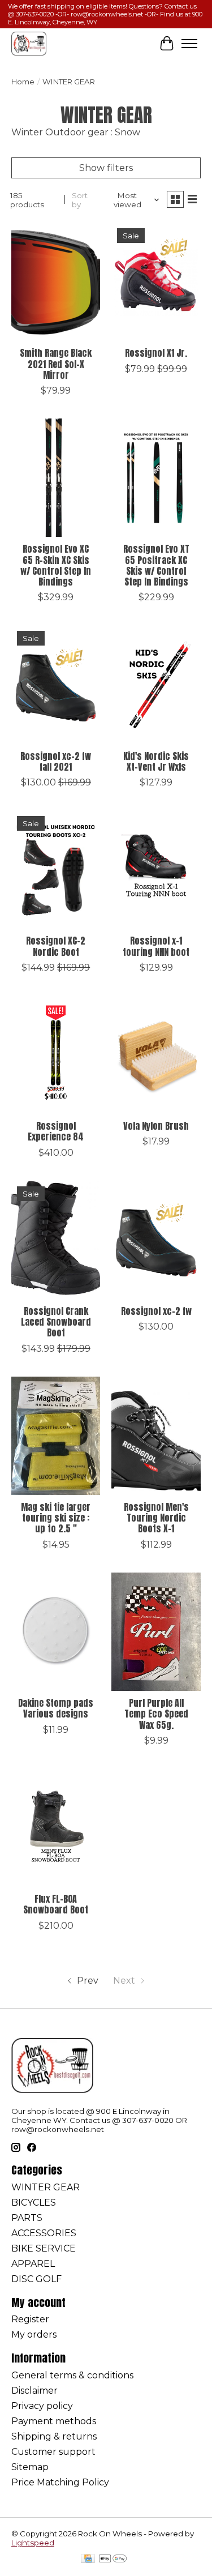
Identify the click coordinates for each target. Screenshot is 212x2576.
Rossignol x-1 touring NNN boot (156, 946)
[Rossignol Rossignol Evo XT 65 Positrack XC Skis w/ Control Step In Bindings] (156, 478)
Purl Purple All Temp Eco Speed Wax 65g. (156, 1714)
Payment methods (54, 2421)
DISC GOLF (36, 2279)
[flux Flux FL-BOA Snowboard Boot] (56, 1828)
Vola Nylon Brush (156, 1126)
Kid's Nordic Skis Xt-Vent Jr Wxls (156, 761)
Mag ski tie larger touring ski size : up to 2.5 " (56, 1518)
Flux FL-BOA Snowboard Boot (56, 1904)
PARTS (27, 2218)
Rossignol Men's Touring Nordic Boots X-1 (156, 1518)
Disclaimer (34, 2391)
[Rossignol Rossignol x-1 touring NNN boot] (156, 870)
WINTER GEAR (46, 2187)
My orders (34, 2334)
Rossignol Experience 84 (56, 1131)
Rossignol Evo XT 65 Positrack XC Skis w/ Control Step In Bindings (156, 565)
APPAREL (33, 2264)
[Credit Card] (88, 2559)
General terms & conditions (72, 2375)
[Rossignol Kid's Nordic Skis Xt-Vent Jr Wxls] (156, 684)
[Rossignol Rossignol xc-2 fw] (156, 1240)
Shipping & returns (54, 2436)
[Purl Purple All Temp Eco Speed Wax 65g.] (156, 1632)
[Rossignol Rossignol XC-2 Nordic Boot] (56, 870)
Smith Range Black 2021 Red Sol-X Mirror (56, 364)
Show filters (106, 168)
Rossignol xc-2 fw (156, 1311)
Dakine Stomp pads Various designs (56, 1708)
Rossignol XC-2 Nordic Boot (56, 946)
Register (30, 2319)
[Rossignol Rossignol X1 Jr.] (156, 282)
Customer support (53, 2452)
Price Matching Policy (60, 2482)
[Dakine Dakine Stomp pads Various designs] (56, 1632)
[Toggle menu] (189, 44)
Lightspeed (33, 2543)
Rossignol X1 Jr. (156, 353)
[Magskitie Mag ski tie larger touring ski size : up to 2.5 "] (56, 1436)
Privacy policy (42, 2406)
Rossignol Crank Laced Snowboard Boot (56, 1322)
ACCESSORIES (44, 2233)
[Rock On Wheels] (29, 43)
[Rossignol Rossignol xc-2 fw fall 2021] (56, 684)
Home (23, 82)
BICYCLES (34, 2203)
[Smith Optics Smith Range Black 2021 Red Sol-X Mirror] (56, 282)
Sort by (80, 200)
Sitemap (30, 2467)
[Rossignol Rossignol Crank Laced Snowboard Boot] (56, 1240)
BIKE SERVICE (44, 2248)
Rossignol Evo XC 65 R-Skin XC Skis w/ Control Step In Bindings (56, 565)
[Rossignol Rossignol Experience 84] (56, 1055)
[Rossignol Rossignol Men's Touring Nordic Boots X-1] (156, 1436)
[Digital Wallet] (113, 2559)
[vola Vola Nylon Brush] (156, 1055)
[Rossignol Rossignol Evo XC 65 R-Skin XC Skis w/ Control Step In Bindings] (56, 478)
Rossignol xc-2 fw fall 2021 (56, 761)
